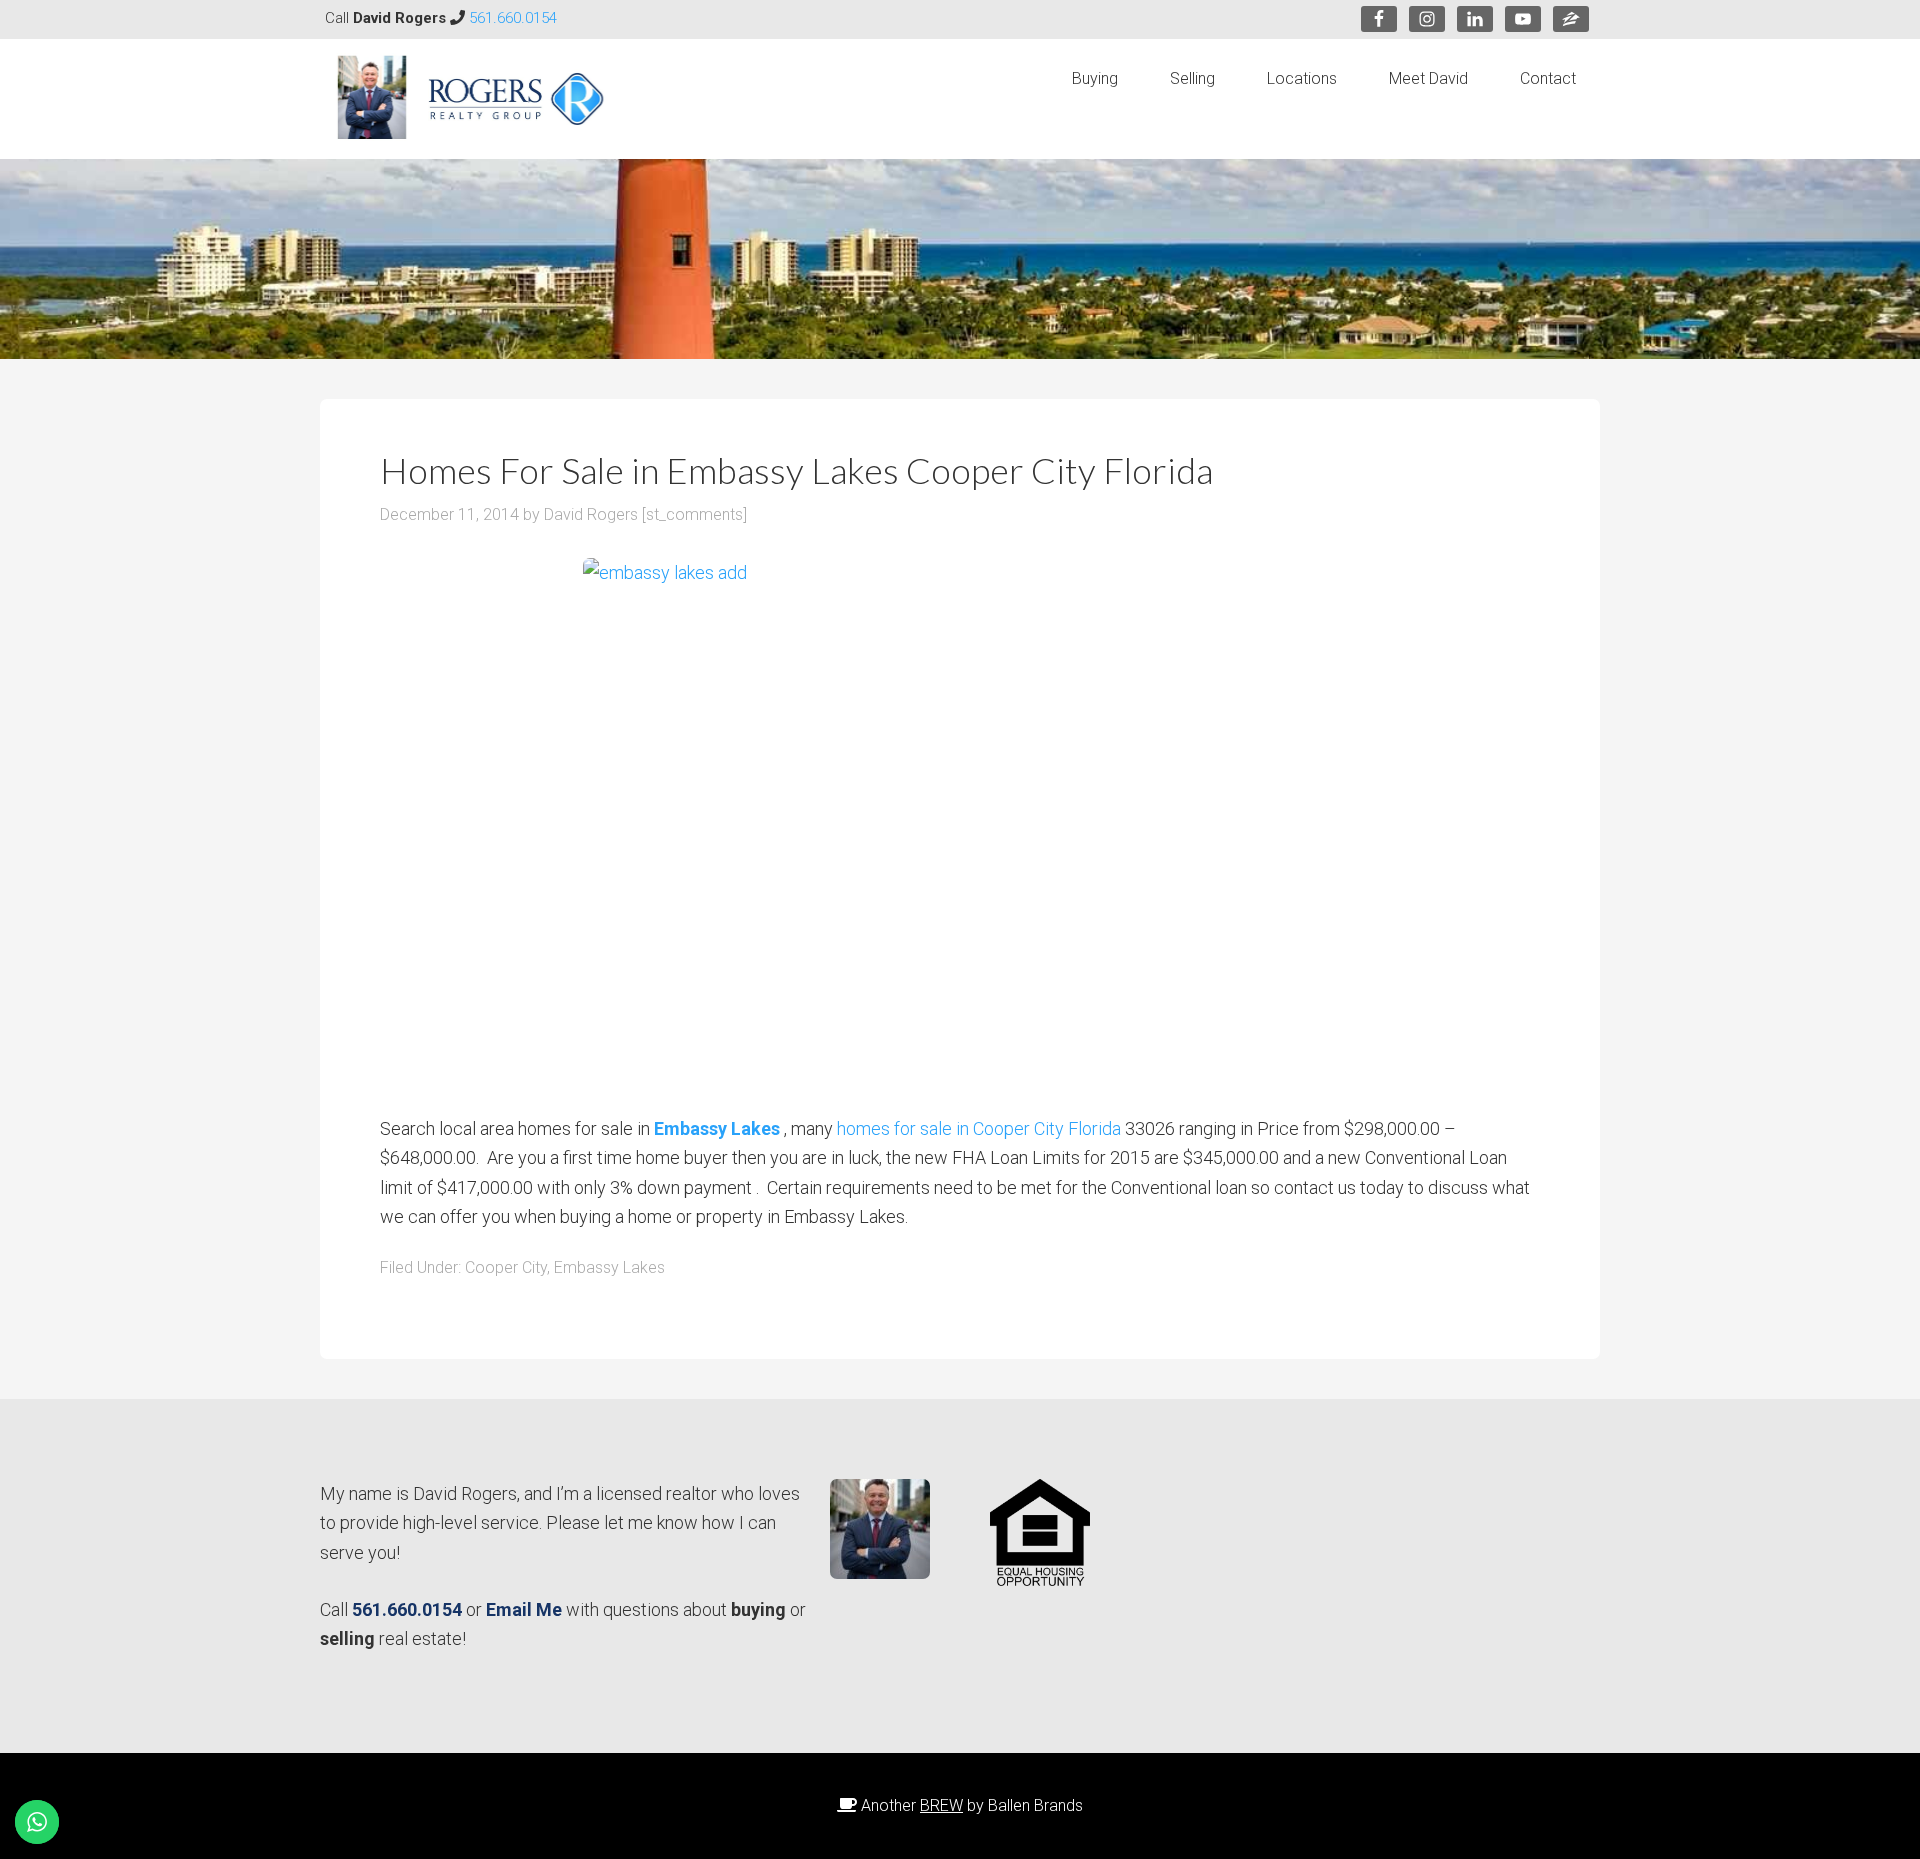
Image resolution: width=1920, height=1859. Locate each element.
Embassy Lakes (609, 1267)
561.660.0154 (513, 18)
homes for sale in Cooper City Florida (979, 1128)
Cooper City (506, 1267)
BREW (941, 1805)
